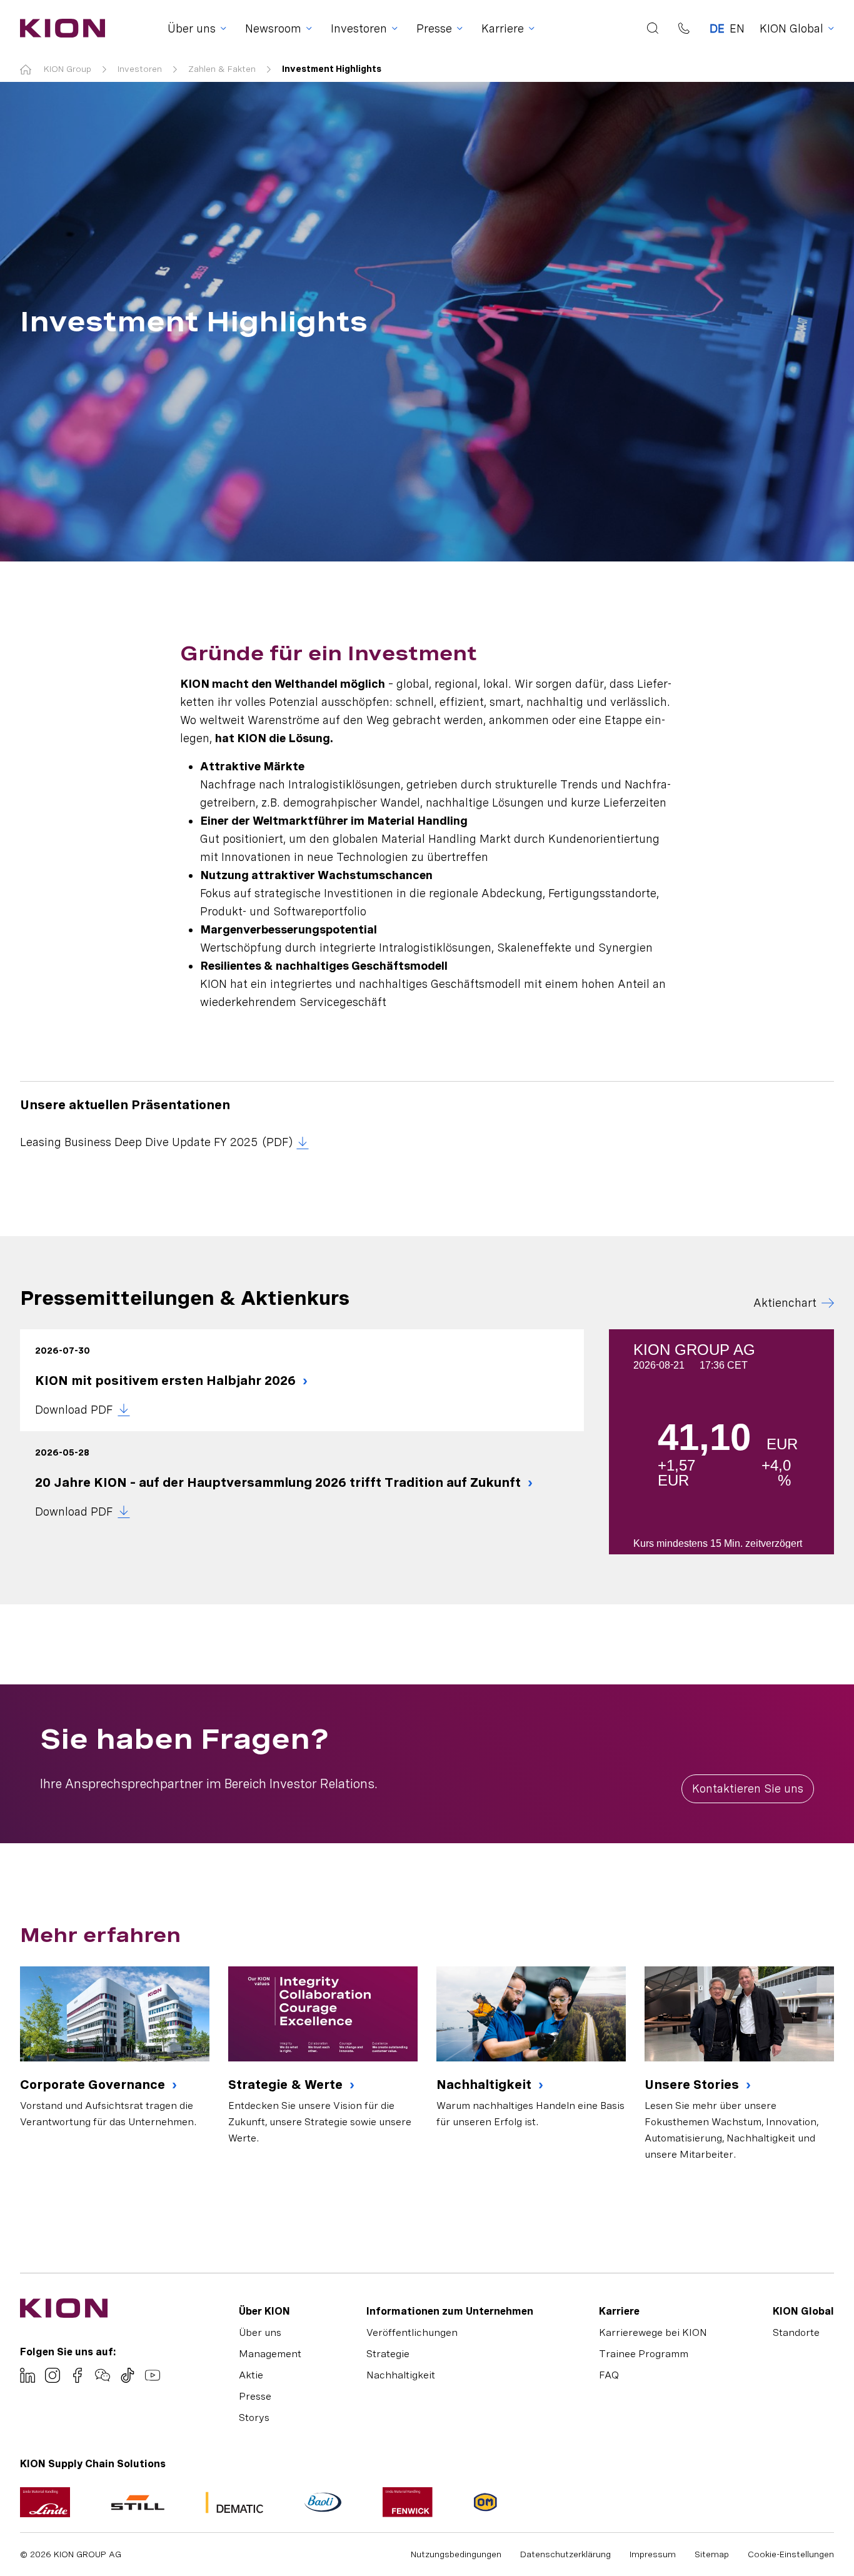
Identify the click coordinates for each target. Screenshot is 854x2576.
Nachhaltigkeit (485, 2085)
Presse (255, 2396)
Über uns (260, 2332)
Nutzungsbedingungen (456, 2554)
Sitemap (712, 2554)
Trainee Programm (644, 2354)
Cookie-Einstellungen (791, 2554)
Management (270, 2354)
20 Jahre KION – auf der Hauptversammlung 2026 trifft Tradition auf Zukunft (279, 1482)
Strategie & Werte (287, 2085)
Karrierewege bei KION (653, 2332)
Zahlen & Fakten (222, 69)
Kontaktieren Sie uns (748, 1789)
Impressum (653, 2554)
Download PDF (74, 1410)
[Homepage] (59, 28)
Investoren (140, 69)
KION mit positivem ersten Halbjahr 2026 (167, 1381)
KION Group (68, 69)
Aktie (251, 2375)
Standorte (796, 2332)
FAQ (609, 2375)
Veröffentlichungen (412, 2332)
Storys (254, 2418)
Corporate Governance (94, 2085)
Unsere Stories (693, 2085)
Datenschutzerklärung (565, 2554)
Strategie (388, 2354)
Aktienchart (785, 1303)
